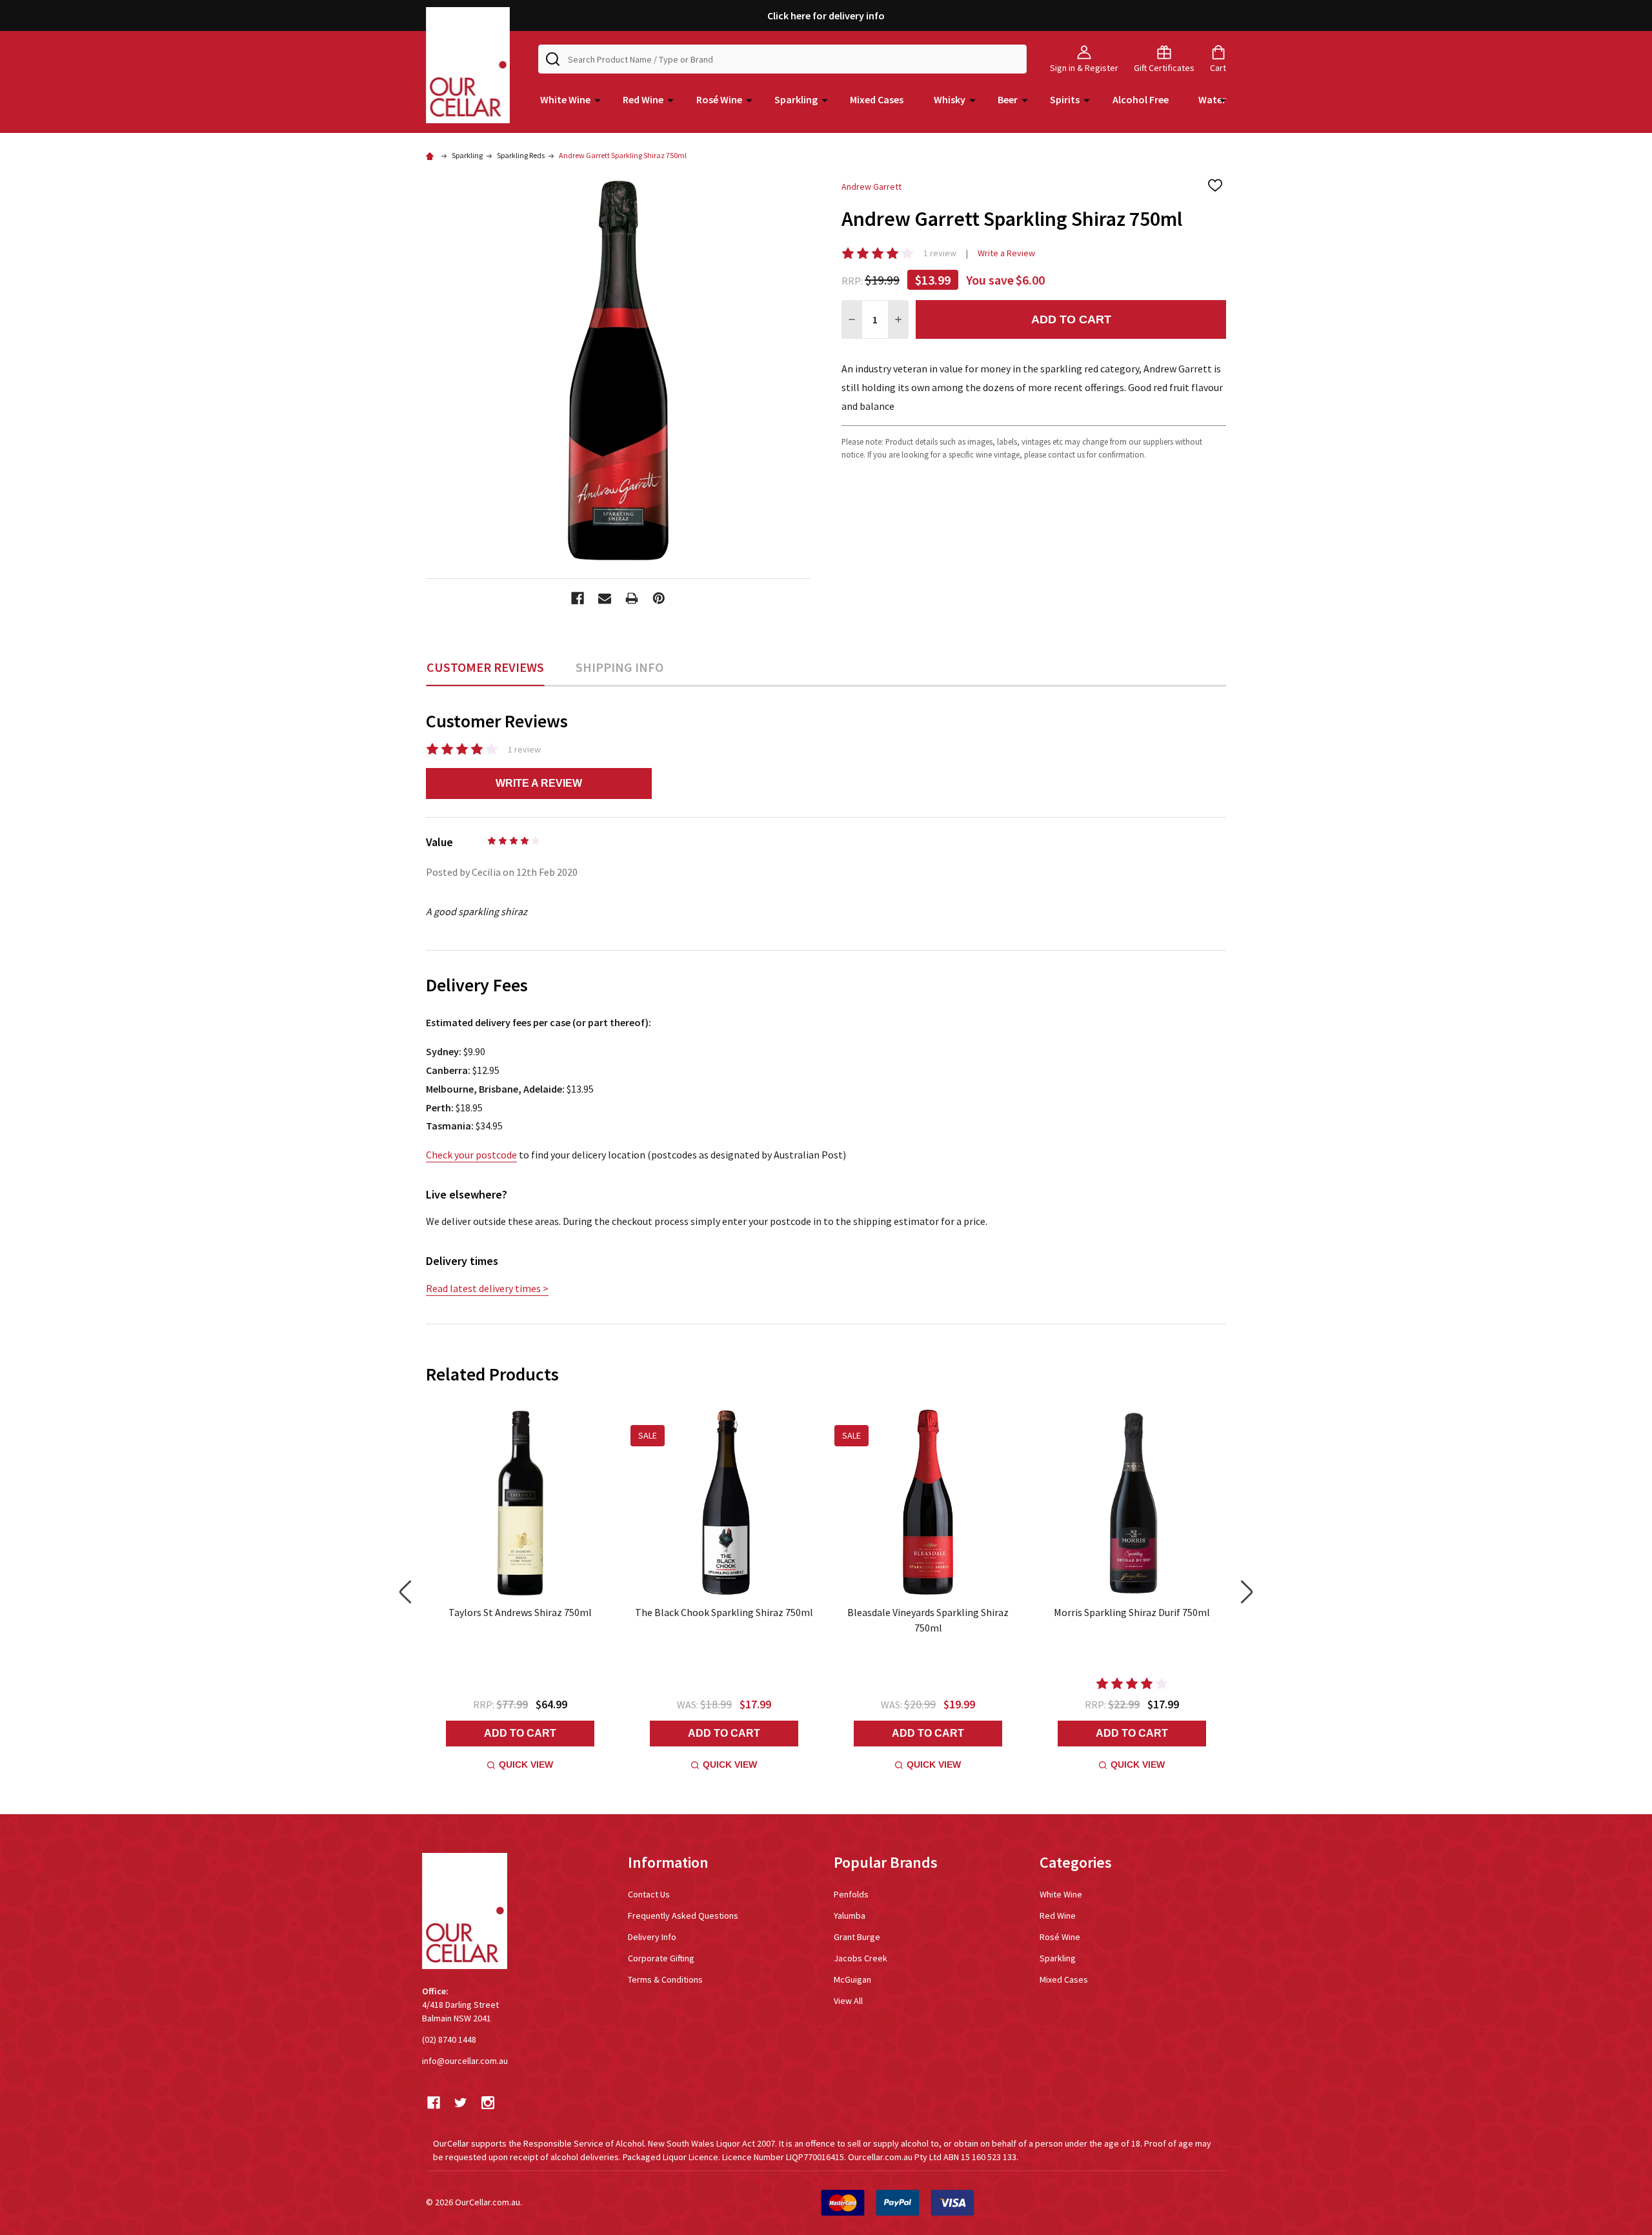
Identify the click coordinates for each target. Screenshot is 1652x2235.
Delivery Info (652, 1937)
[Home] (432, 155)
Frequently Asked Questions (683, 1916)
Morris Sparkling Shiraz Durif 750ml (1132, 1612)
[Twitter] (461, 2103)
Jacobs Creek (861, 1958)
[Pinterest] (659, 598)
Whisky (950, 99)
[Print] (632, 598)
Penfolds (851, 1894)
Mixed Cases (877, 99)
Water (1212, 99)
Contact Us (649, 1894)
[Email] (605, 598)
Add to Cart (1071, 319)
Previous (405, 1592)
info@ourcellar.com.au (465, 2061)
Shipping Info (619, 667)
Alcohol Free (1141, 99)
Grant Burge (857, 1937)
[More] (598, 99)
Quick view (526, 1765)
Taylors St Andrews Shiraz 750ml (520, 1612)
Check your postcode (471, 1155)
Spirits (1065, 99)
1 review (940, 253)
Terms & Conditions (665, 1979)
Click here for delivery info (826, 15)
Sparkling (796, 99)
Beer (1008, 99)
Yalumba (850, 1916)
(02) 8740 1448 (449, 2039)
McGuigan (852, 1979)
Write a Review (1006, 253)
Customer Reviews (485, 667)
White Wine (565, 99)
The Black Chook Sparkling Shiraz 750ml (724, 1612)
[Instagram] (488, 2103)
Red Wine (643, 99)
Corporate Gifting (661, 1958)
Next (1247, 1592)
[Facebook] (578, 598)
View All (848, 2001)
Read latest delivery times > (487, 1288)
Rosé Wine (719, 99)
